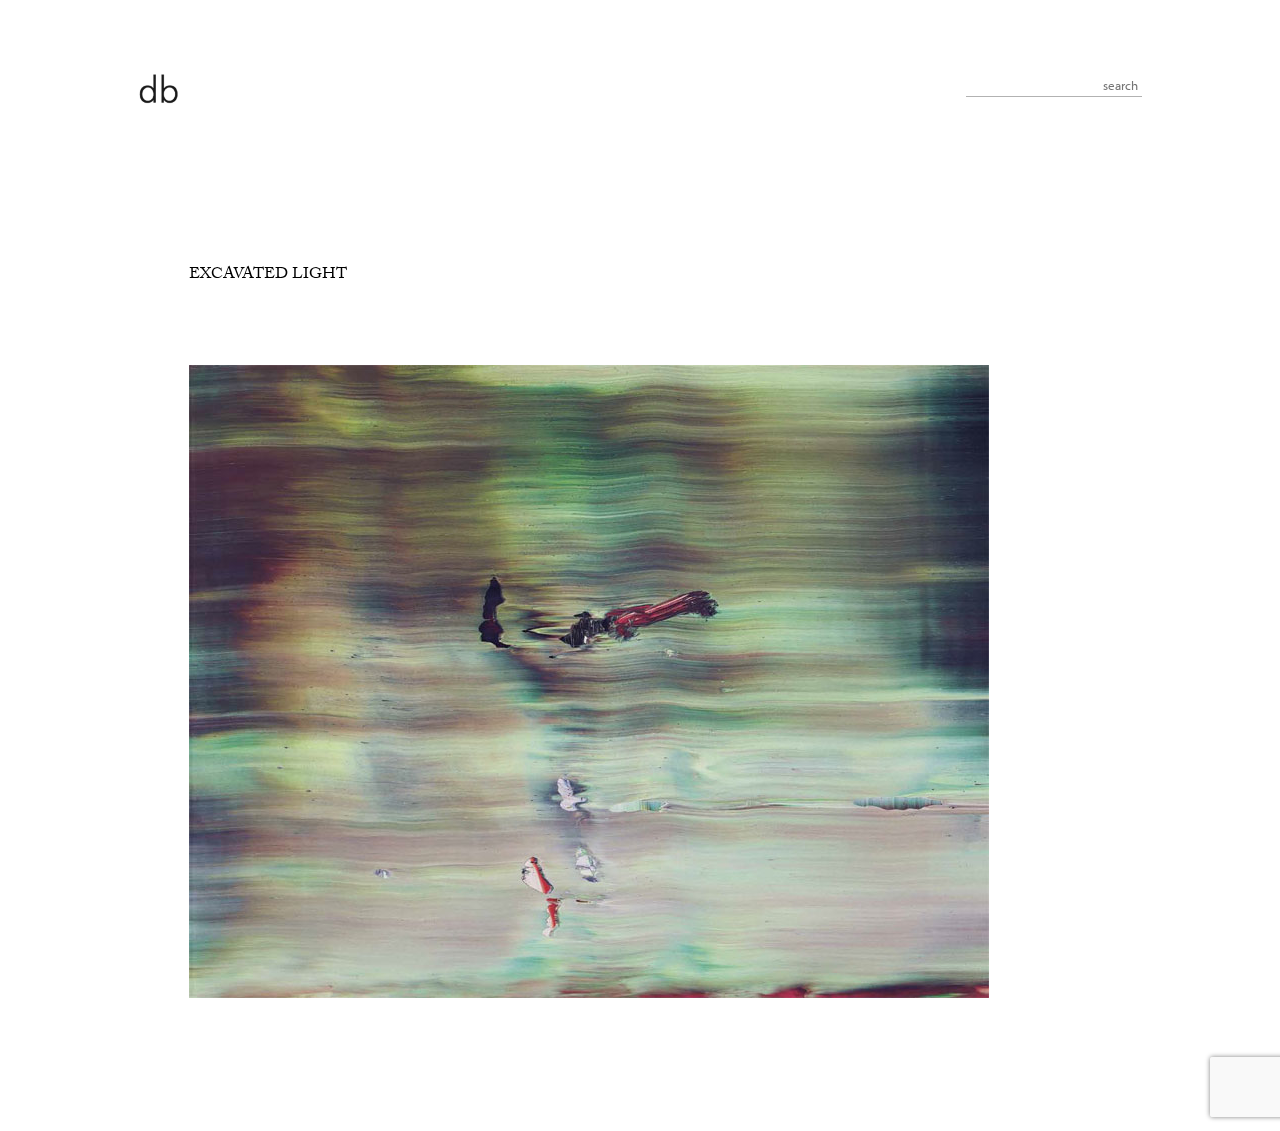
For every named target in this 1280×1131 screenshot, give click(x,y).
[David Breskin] (158, 87)
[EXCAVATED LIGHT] (589, 995)
